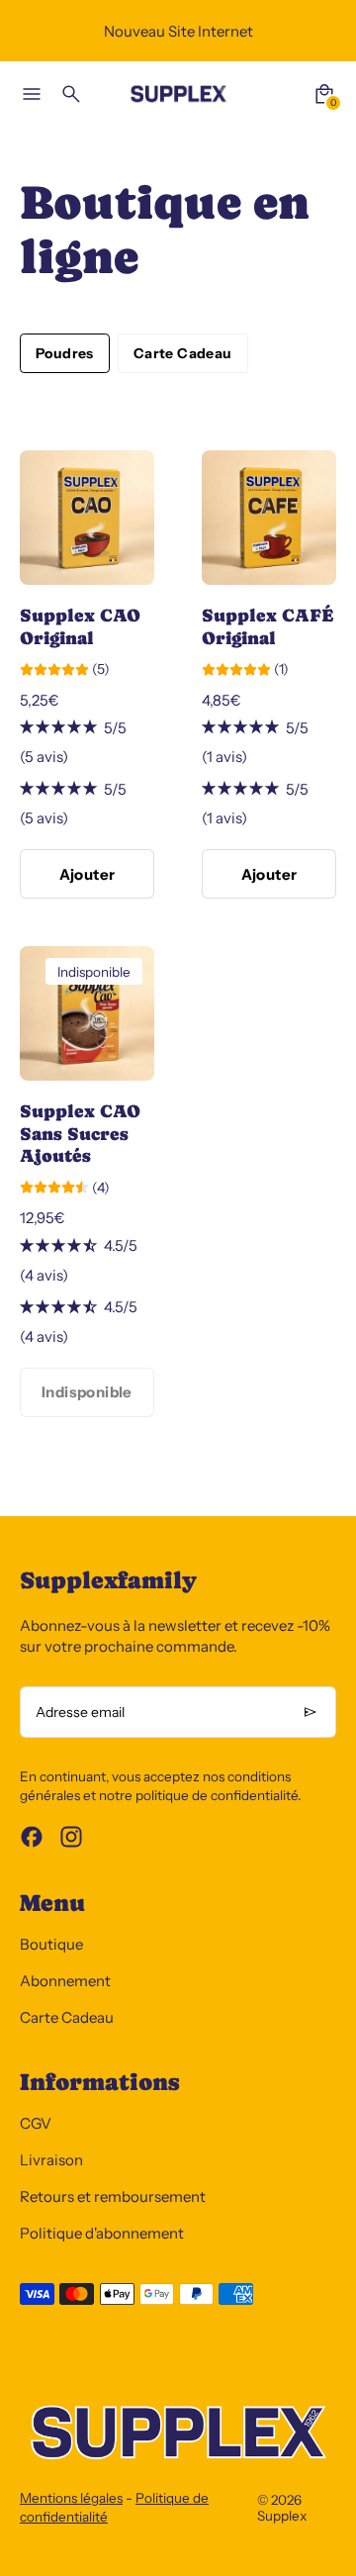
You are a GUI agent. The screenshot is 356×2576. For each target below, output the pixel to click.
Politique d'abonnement (102, 2233)
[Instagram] (71, 1837)
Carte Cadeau (183, 353)
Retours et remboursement (113, 2196)
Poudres (65, 353)
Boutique (51, 1944)
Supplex (282, 2516)
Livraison (51, 2160)
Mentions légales (71, 2498)
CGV (36, 2123)
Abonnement (65, 1981)
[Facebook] (32, 1837)
